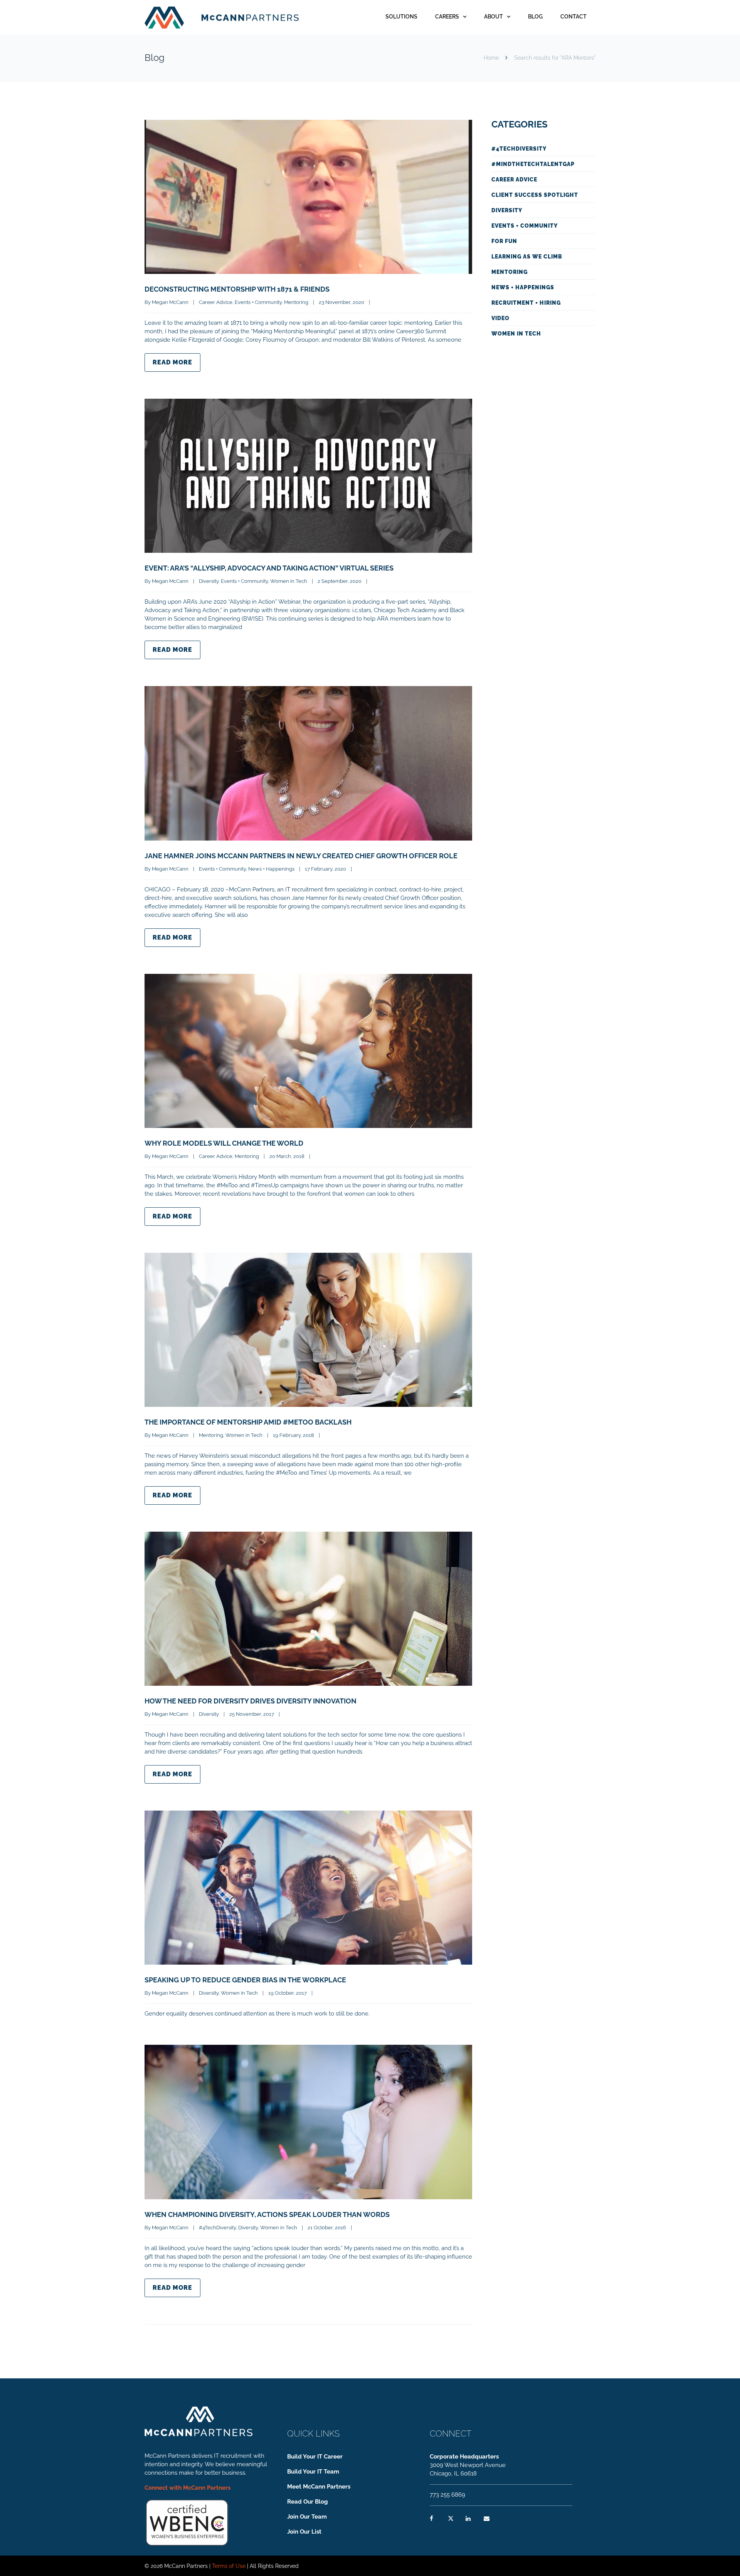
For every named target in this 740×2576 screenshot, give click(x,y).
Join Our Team (307, 2517)
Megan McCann (170, 302)
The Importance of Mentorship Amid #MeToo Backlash (248, 1422)
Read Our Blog (308, 2502)
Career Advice (216, 302)
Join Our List (304, 2532)
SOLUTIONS (401, 17)
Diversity (209, 581)
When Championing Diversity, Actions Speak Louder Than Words (267, 2214)
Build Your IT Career (315, 2457)
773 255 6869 (447, 2495)
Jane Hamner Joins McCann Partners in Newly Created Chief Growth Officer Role (301, 856)
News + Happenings (271, 869)
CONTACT (573, 17)
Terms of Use (229, 2566)
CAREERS (447, 17)
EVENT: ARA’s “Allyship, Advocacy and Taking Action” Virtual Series (269, 568)
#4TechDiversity (217, 2228)
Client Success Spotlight (535, 195)
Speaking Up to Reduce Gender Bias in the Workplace (245, 1980)
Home (491, 58)
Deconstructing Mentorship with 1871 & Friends (237, 289)
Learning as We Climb (527, 257)
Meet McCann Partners (319, 2487)
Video (500, 318)
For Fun (504, 241)
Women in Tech (289, 581)
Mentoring (296, 302)
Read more (172, 362)
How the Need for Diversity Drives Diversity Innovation (251, 1701)
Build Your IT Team (313, 2472)
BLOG (535, 17)
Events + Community (258, 302)
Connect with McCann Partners (188, 2488)
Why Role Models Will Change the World (224, 1143)
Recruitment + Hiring (526, 303)
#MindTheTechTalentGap (533, 164)
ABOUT (494, 17)
